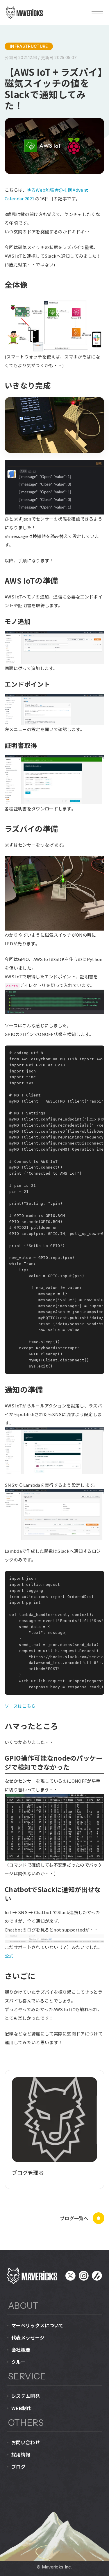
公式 (9, 1956)
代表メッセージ (28, 2337)
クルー (18, 2362)
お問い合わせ (26, 2442)
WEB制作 (22, 2408)
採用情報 (21, 2454)
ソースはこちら (20, 1706)
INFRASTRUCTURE (29, 46)
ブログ (18, 2467)
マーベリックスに (37, 2325)
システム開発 (26, 2396)
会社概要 (21, 2350)
